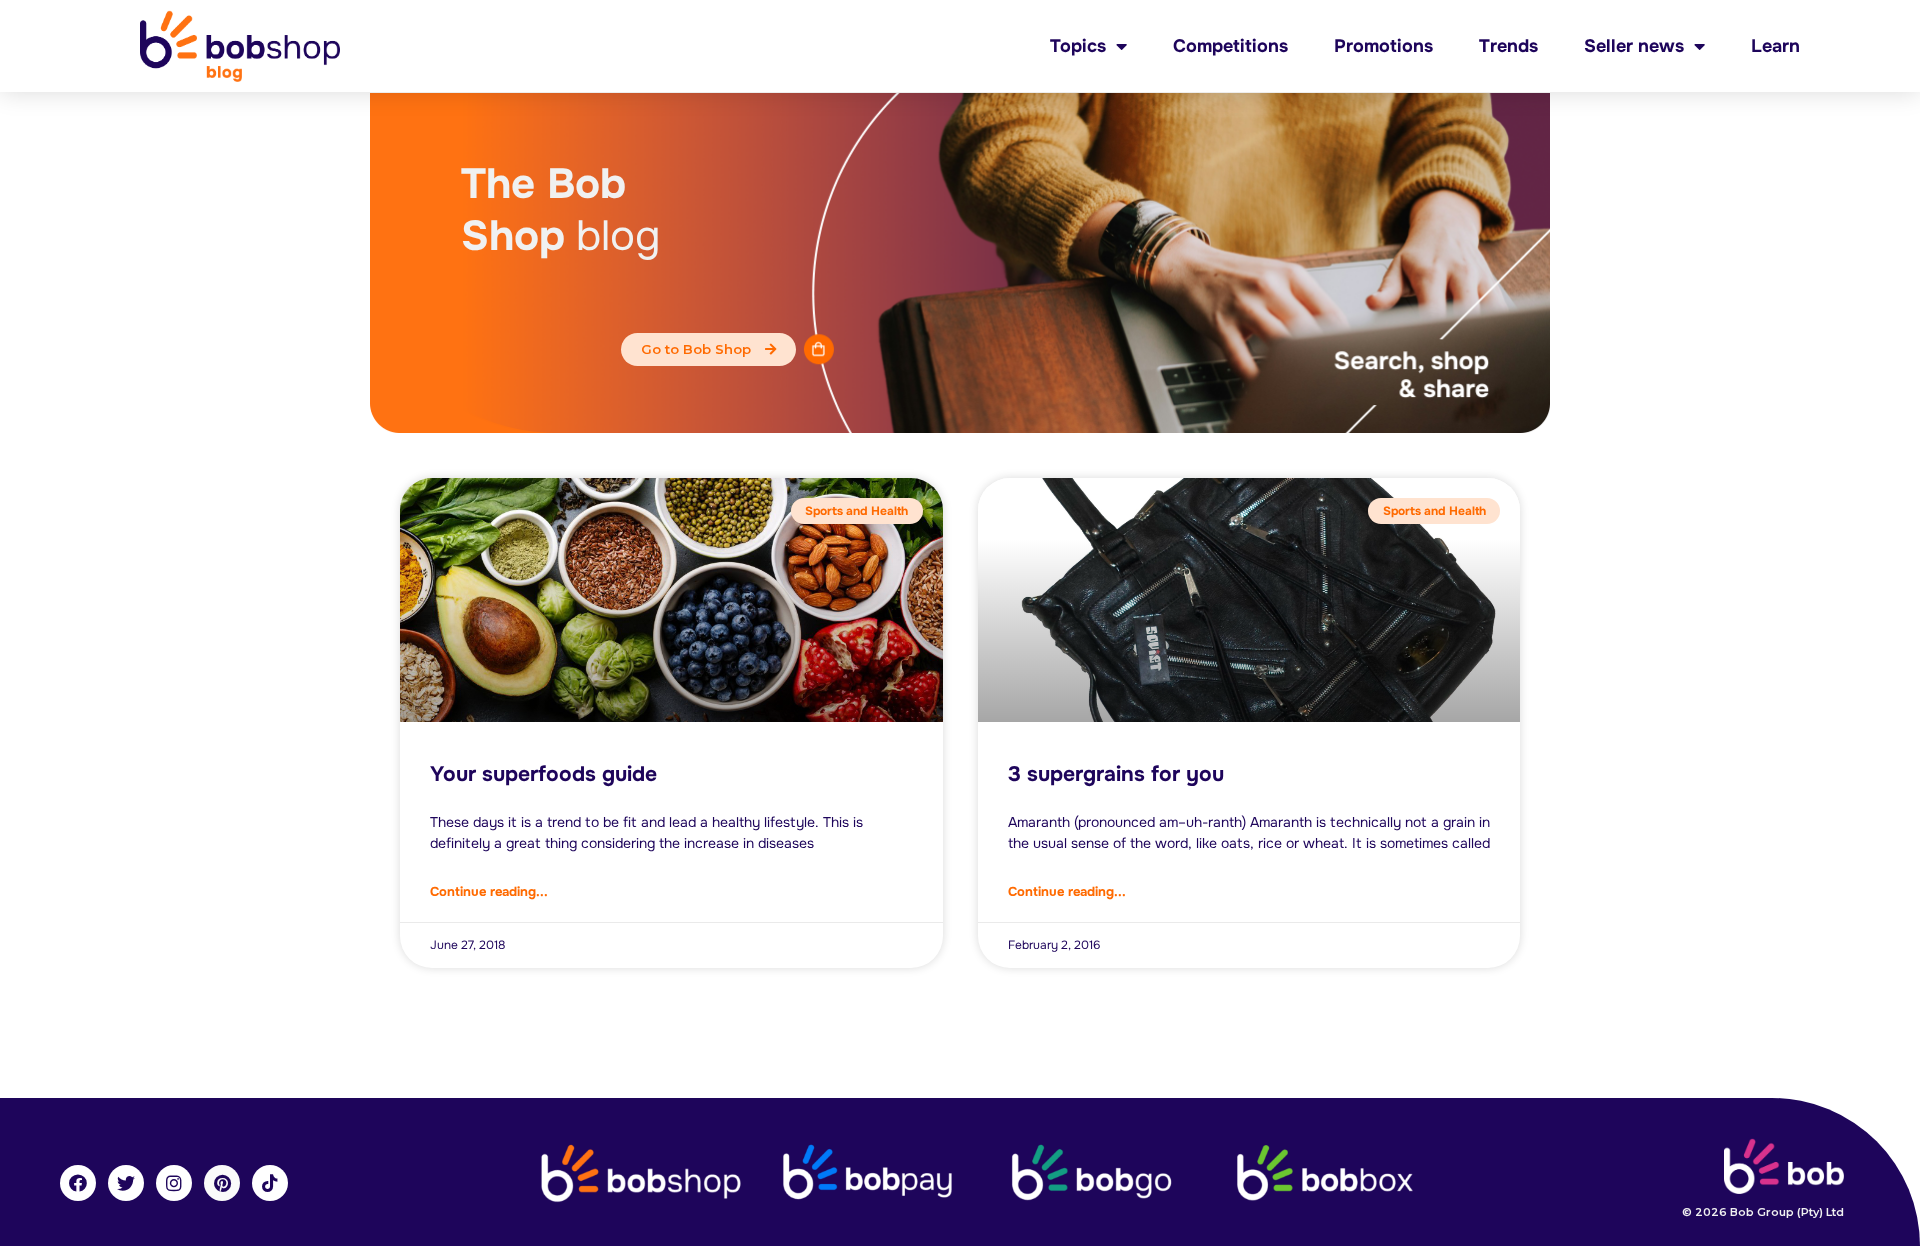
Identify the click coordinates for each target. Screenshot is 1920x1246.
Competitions (1230, 46)
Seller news (1634, 46)
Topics (1078, 46)
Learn (1775, 46)
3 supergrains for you (1116, 774)
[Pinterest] (222, 1183)
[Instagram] (174, 1183)
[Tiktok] (270, 1183)
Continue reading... (489, 891)
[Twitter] (126, 1183)
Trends (1508, 46)
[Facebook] (78, 1183)
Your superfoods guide (543, 774)
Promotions (1383, 46)
